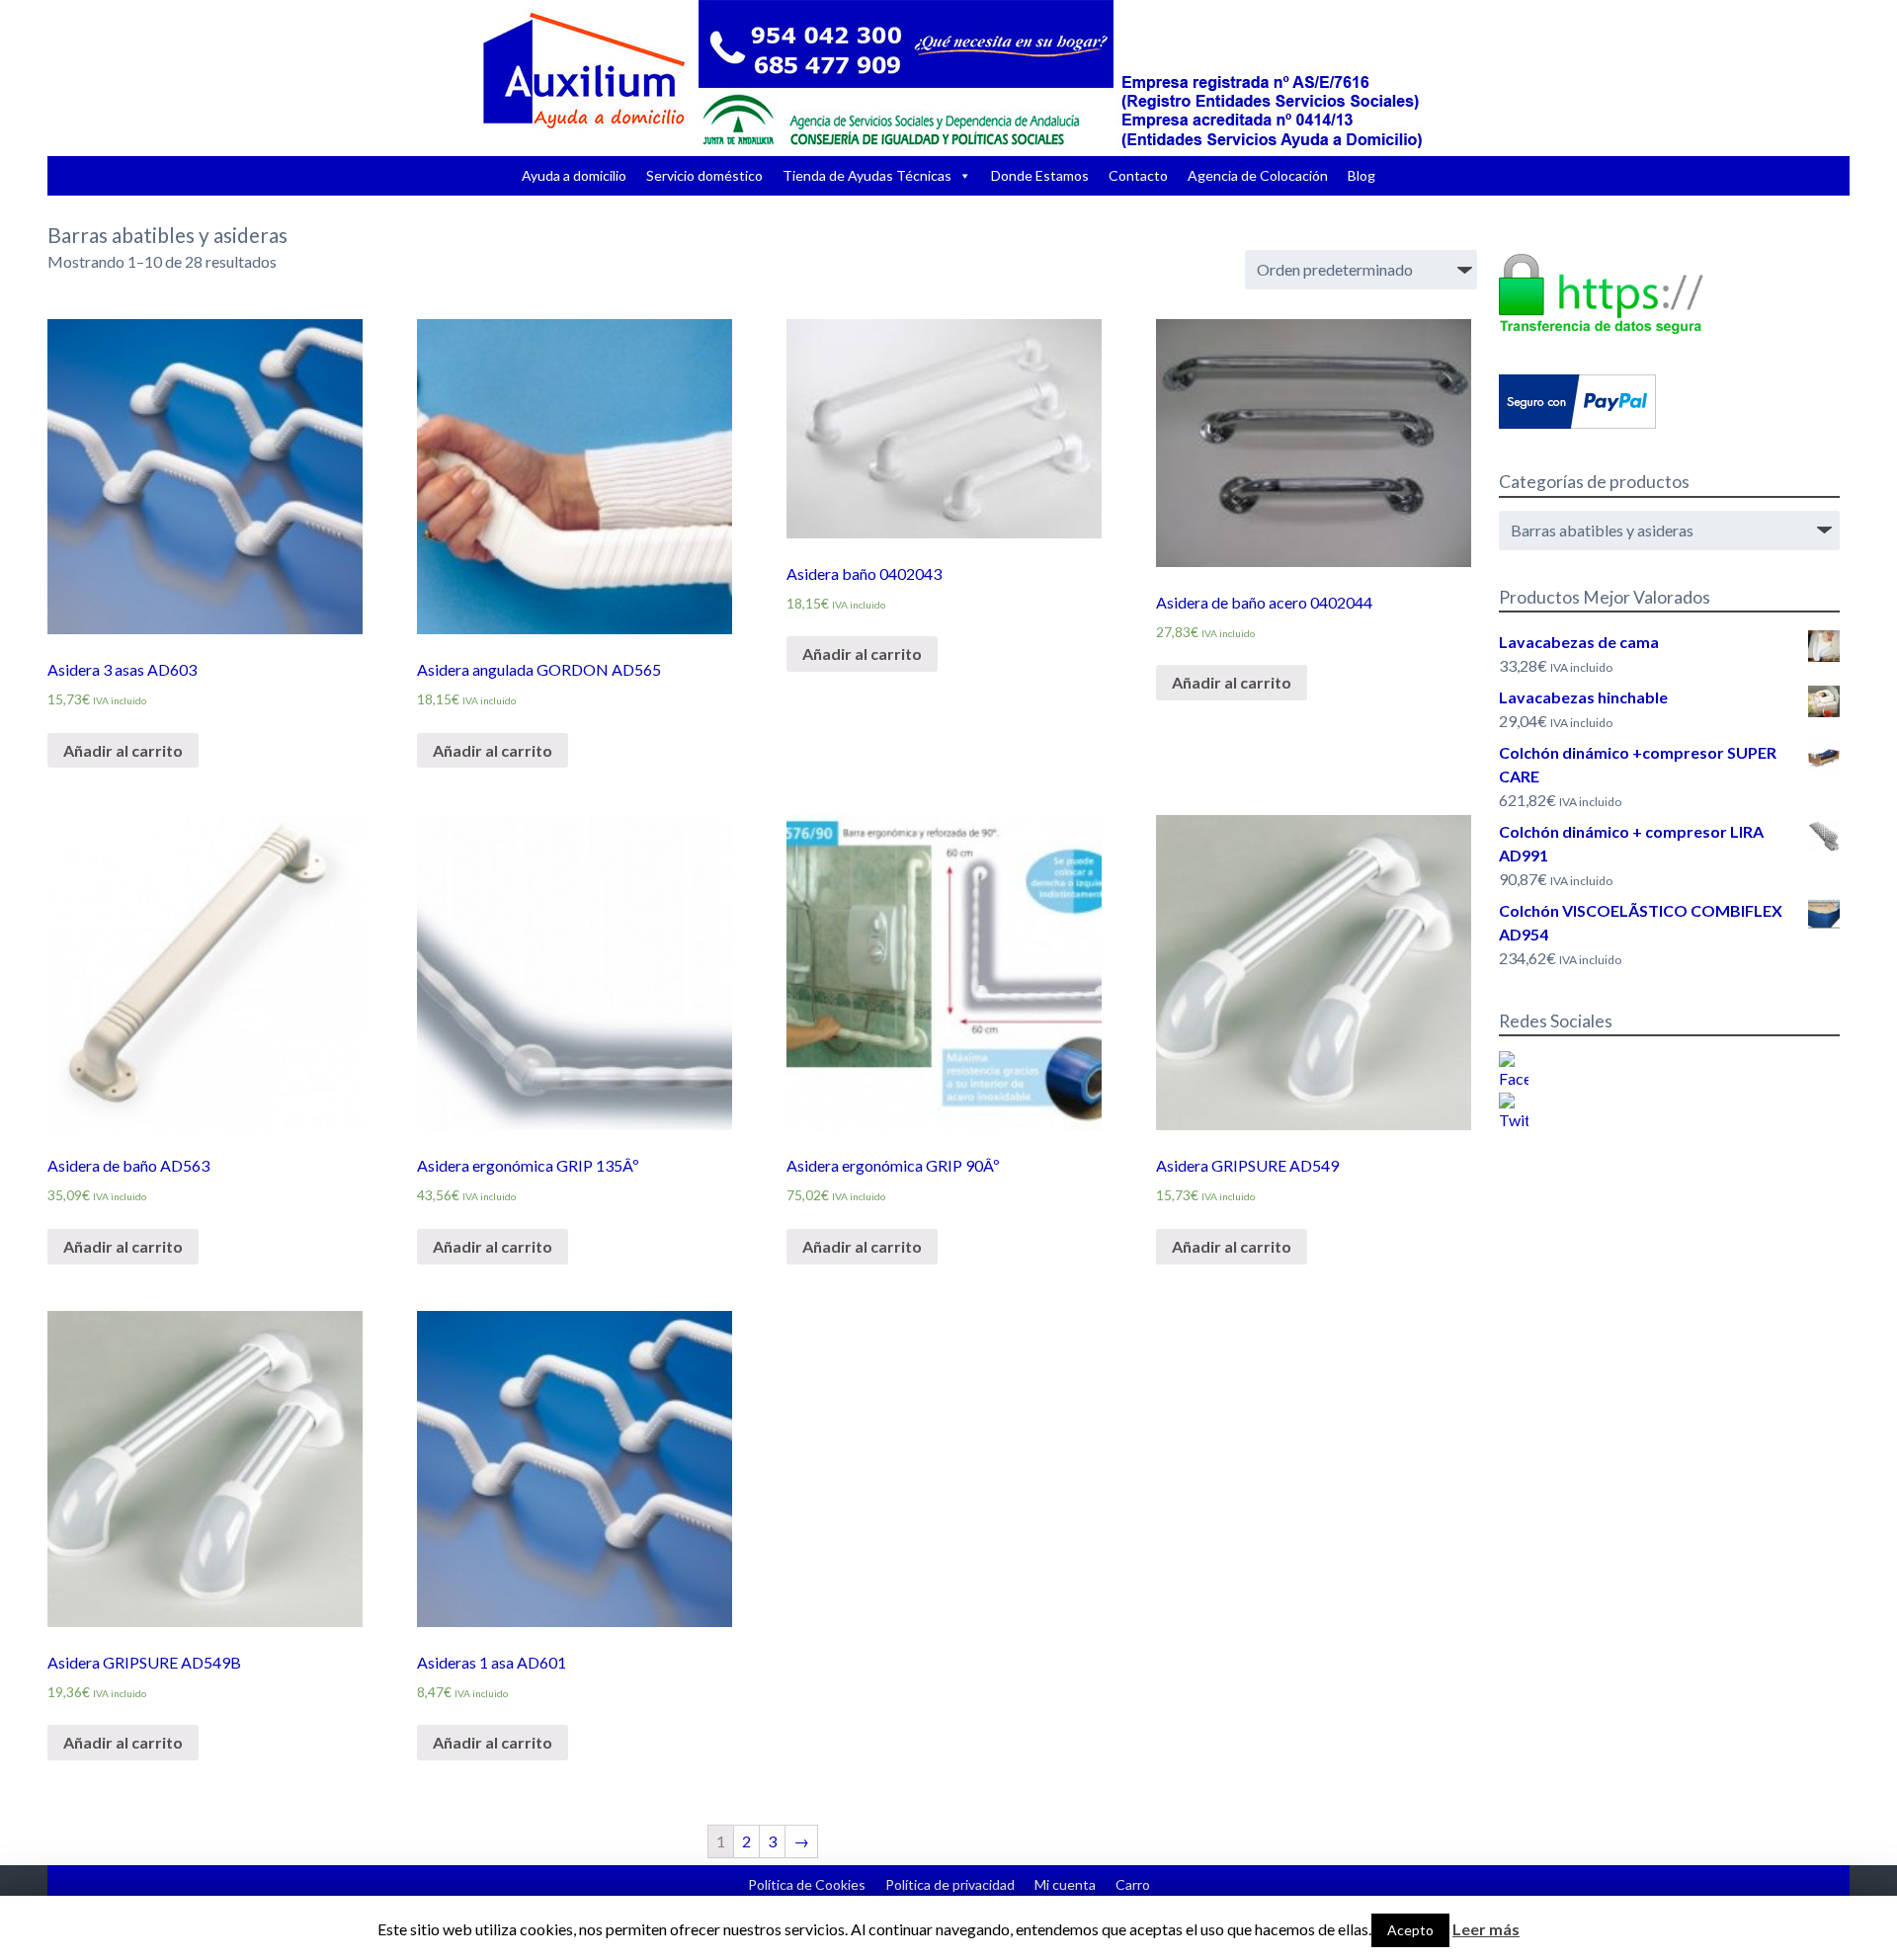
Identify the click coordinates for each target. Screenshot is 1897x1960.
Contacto (1138, 175)
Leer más (1486, 1929)
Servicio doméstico (704, 175)
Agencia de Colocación (1258, 175)
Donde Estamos (1040, 175)
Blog (1361, 175)
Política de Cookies (807, 1884)
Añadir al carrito (123, 750)
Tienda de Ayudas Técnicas (867, 175)
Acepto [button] (1410, 1930)
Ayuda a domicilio (574, 175)
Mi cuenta (1065, 1884)
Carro (1133, 1884)
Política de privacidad (950, 1884)
